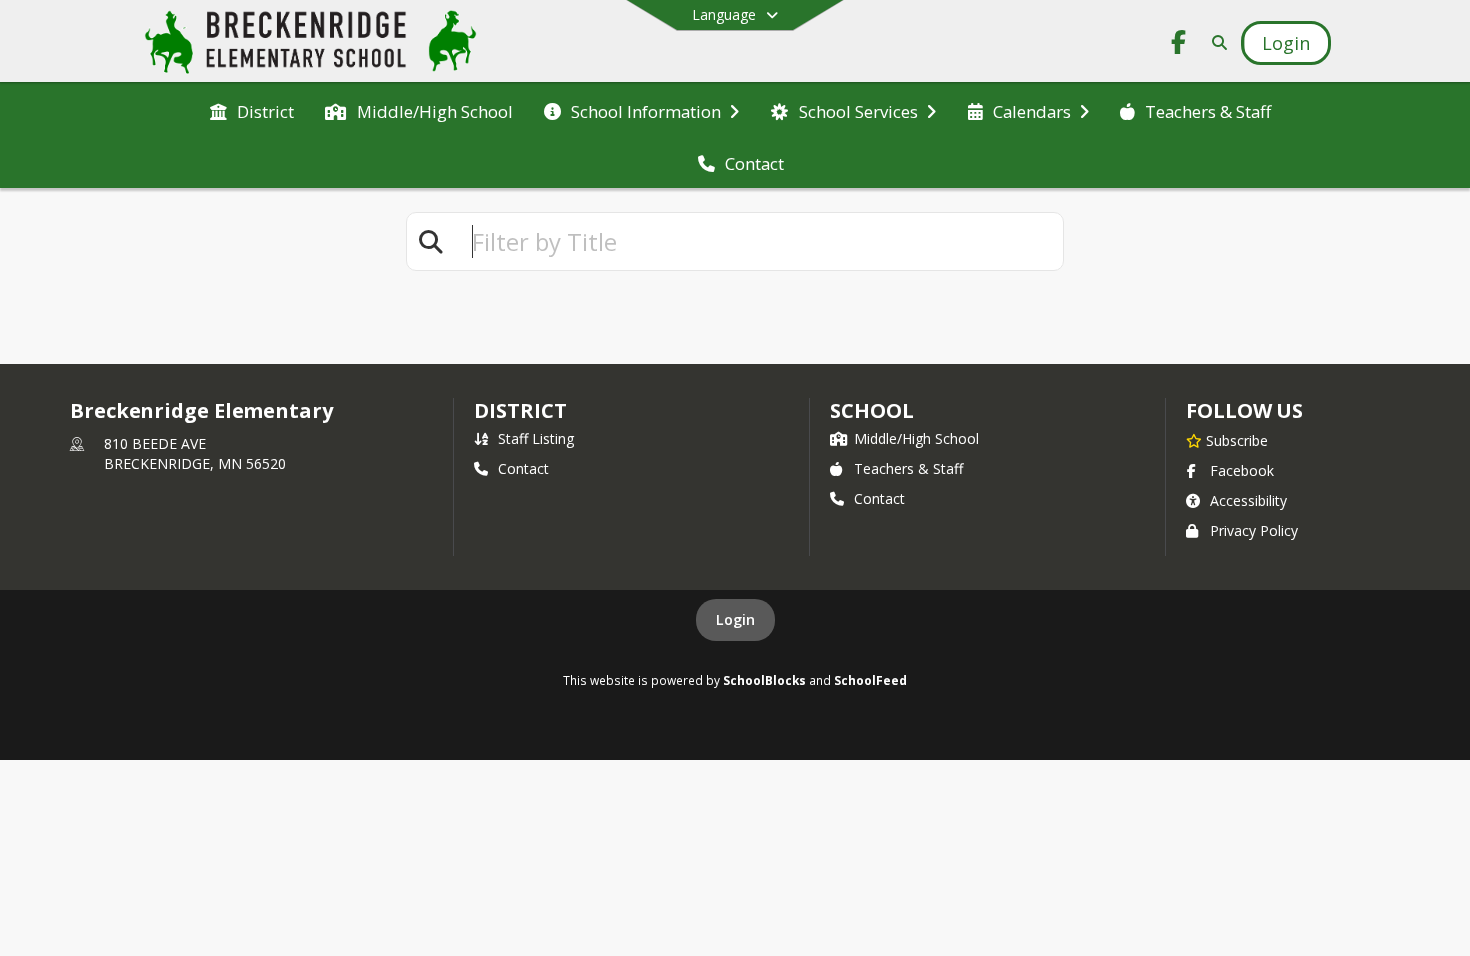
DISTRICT (520, 410)
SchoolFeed (870, 680)
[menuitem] (252, 110)
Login (735, 619)
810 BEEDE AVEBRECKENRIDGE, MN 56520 (195, 453)
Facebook (1242, 470)
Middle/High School (916, 438)
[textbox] (759, 241)
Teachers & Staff (908, 468)
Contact (523, 468)
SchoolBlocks (764, 680)
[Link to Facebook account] (1179, 45)
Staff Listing (536, 438)
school (871, 410)
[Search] (1215, 42)
